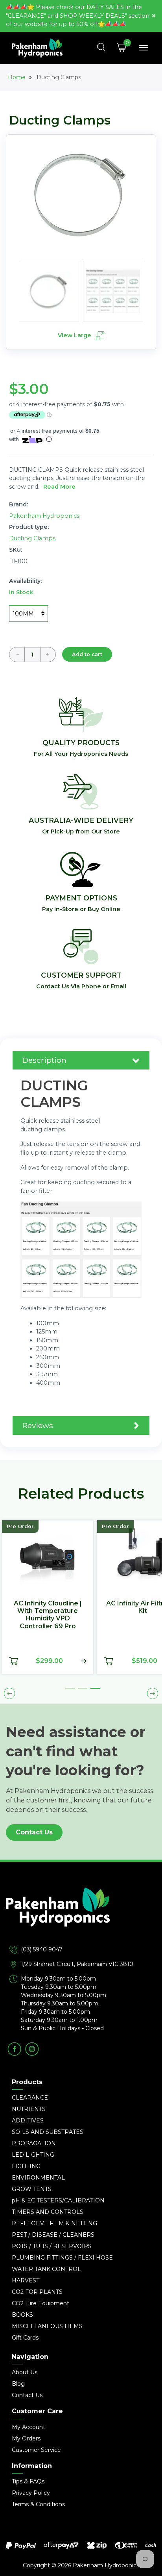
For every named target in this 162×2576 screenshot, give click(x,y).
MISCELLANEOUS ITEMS (47, 2326)
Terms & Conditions (38, 2504)
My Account (29, 2427)
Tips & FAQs (28, 2481)
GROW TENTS (32, 2189)
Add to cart (87, 654)
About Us (25, 2372)
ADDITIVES (28, 2120)
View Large (75, 335)
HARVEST (26, 2280)
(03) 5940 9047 (42, 1949)
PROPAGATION (34, 2143)
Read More (59, 487)
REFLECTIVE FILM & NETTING (54, 2223)
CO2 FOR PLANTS (37, 2292)
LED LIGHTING (33, 2155)
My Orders (26, 2438)
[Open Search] (101, 48)
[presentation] (9, 1693)
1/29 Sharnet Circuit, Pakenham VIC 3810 (77, 1964)
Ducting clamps (32, 538)
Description (44, 1060)
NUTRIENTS (29, 2109)
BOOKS (22, 2315)
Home (17, 77)
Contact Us (34, 1832)
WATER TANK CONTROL (46, 2269)
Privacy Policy (31, 2493)
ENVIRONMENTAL (38, 2178)
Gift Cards (25, 2338)
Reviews (38, 1425)
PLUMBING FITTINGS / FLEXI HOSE (62, 2258)
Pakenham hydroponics (44, 516)
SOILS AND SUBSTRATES (48, 2132)
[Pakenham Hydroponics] (81, 1916)
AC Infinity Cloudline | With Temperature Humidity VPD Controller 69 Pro (37, 1615)
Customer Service (36, 2450)
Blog (18, 2384)
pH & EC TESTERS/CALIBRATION (58, 2200)
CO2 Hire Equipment (40, 2303)
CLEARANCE (30, 2098)
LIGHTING (26, 2166)
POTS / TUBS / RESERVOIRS (52, 2246)
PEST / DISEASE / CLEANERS (53, 2235)
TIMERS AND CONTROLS (48, 2212)
